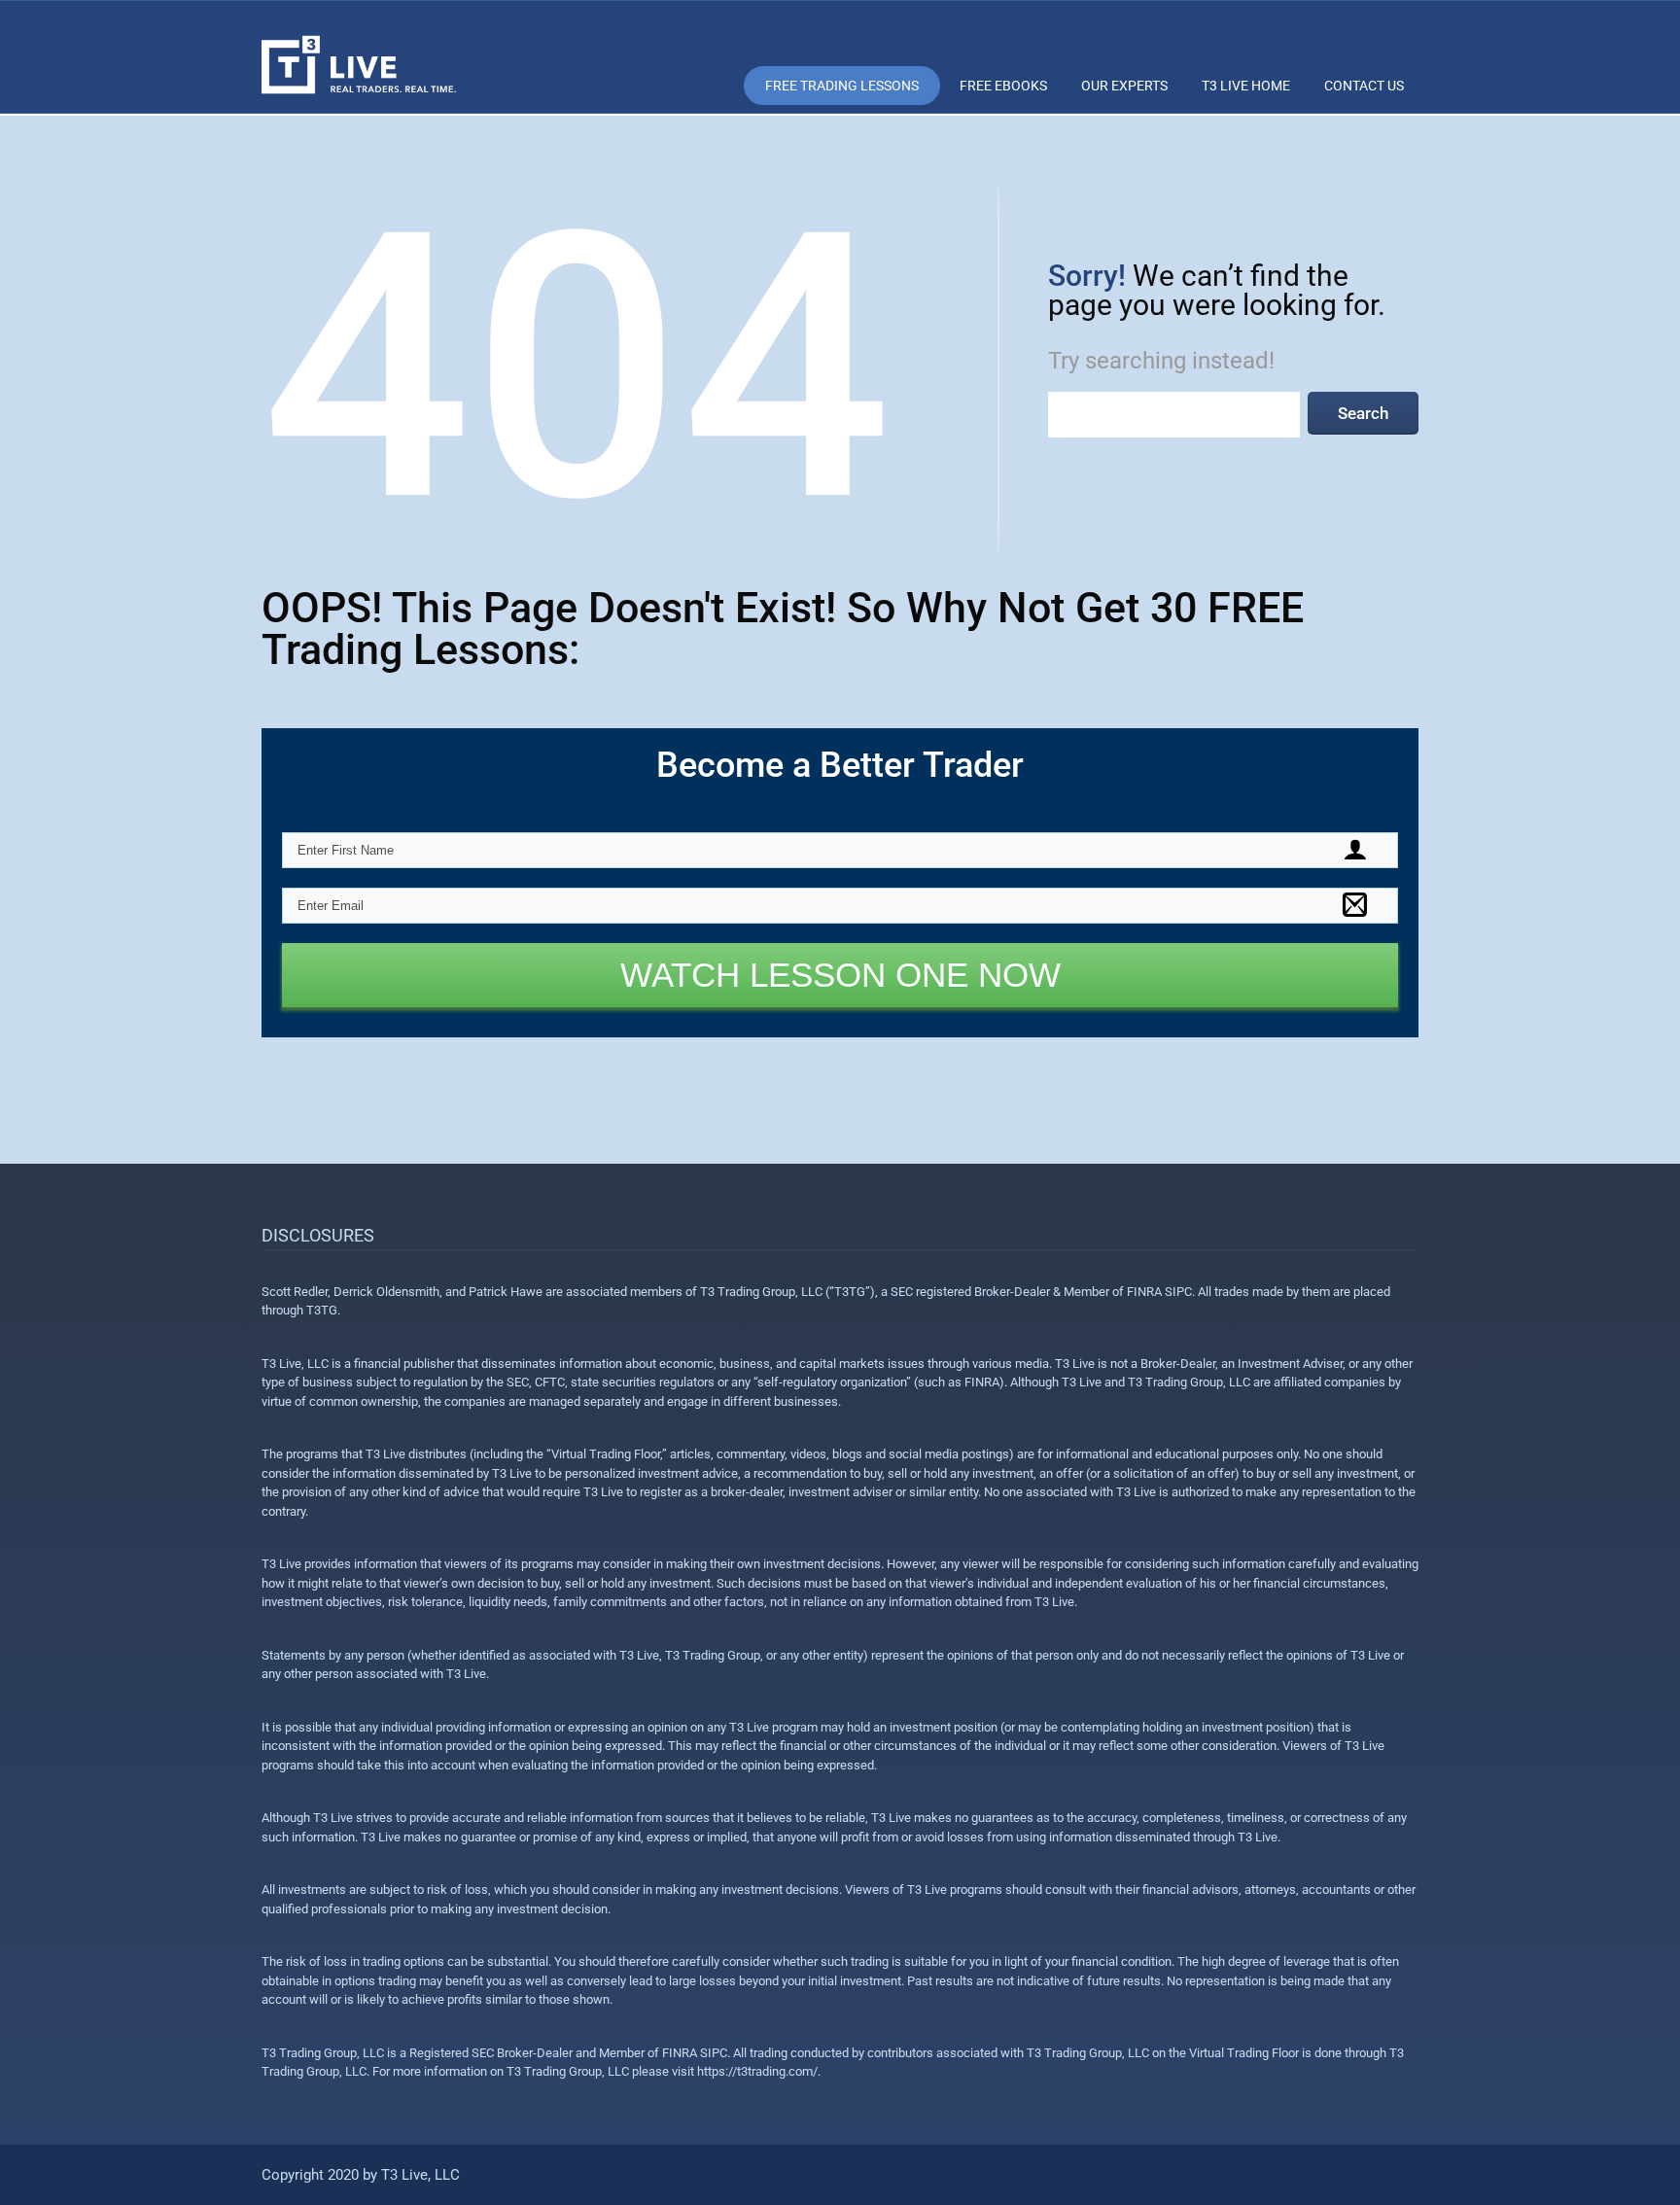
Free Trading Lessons (842, 86)
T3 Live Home (1246, 86)
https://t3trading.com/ (757, 2071)
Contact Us (1364, 86)
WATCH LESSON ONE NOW (840, 975)
